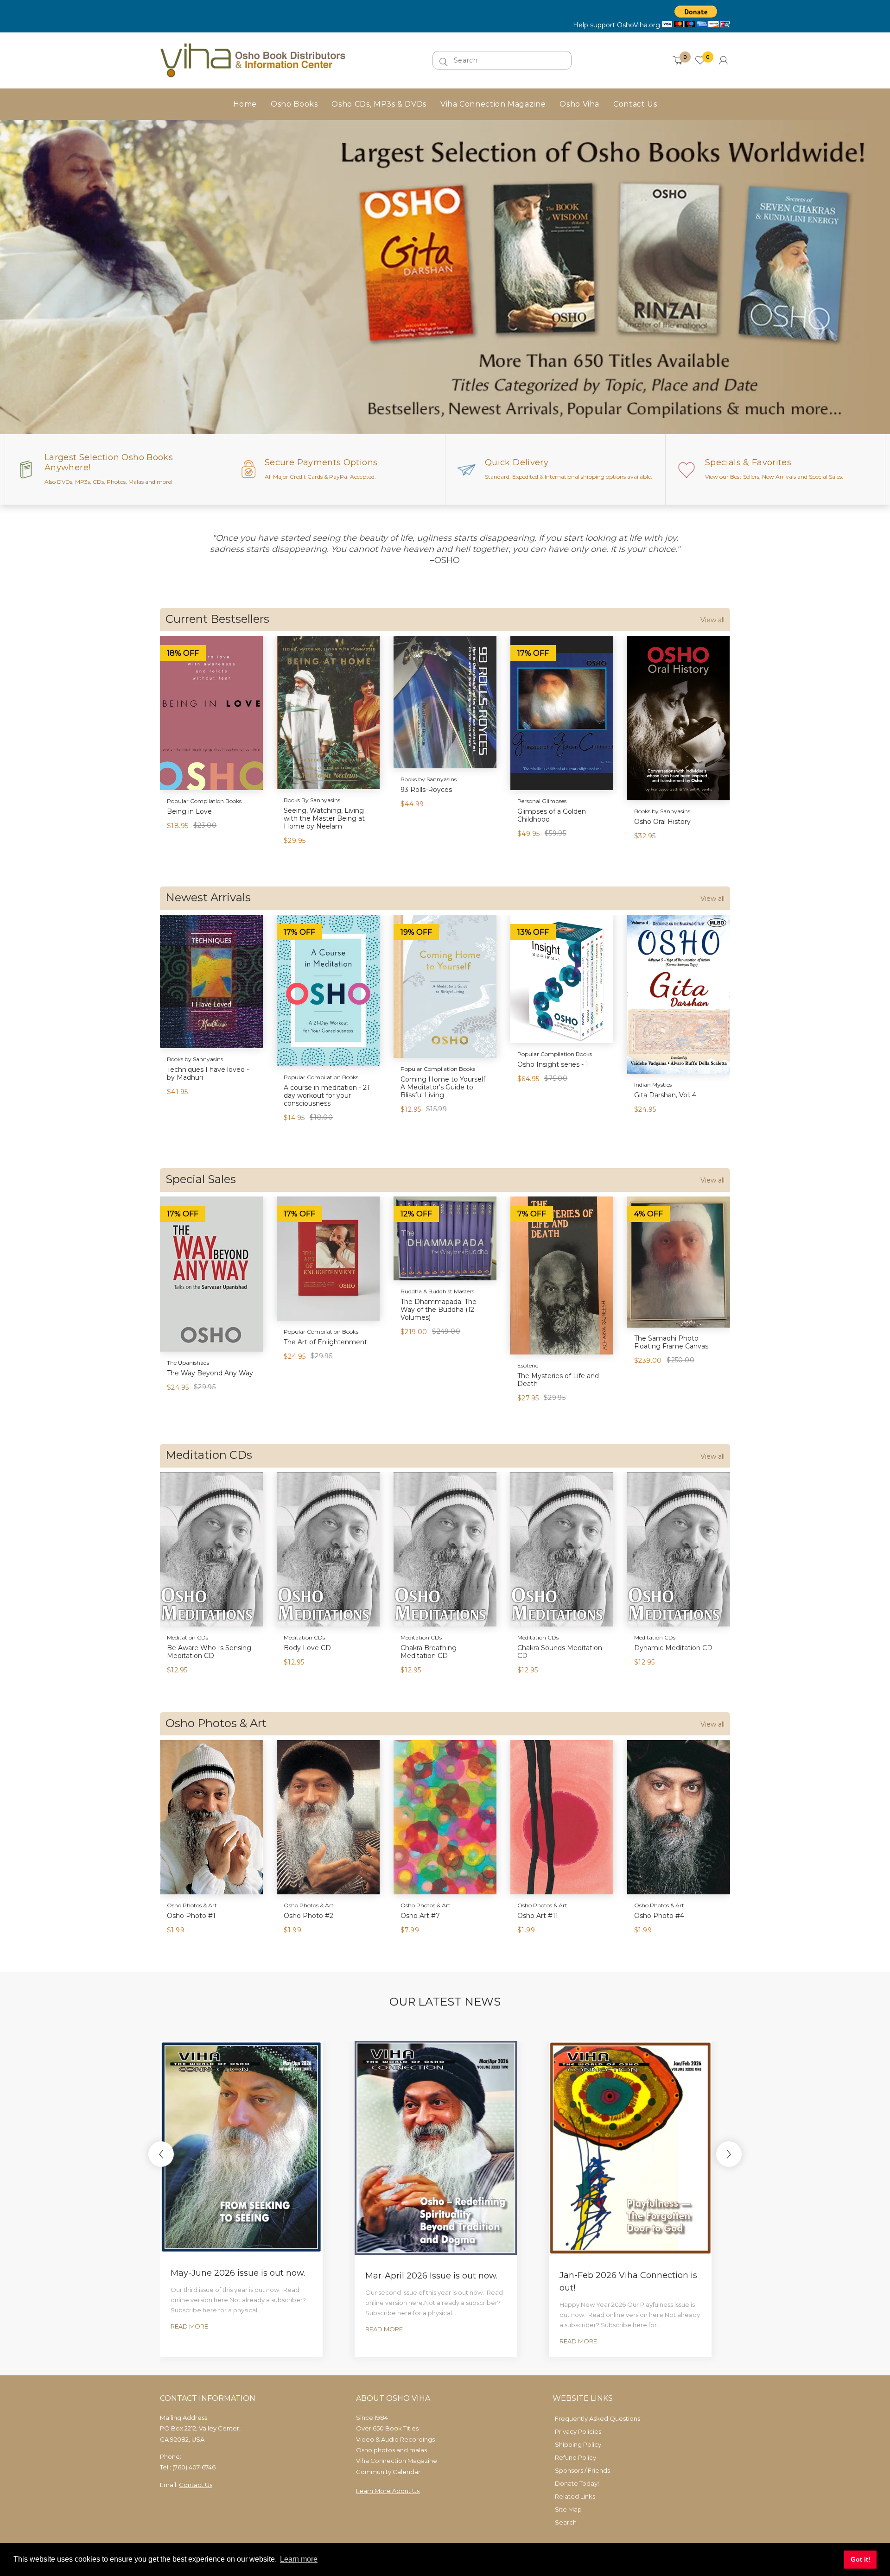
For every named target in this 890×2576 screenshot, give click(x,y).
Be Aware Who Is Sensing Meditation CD (209, 1652)
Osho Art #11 (538, 1916)
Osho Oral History (662, 822)
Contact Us (196, 2485)
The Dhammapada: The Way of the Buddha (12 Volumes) (439, 1310)
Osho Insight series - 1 (553, 1064)
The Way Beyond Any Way (210, 1373)
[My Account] (723, 60)
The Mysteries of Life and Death (558, 1380)
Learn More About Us (388, 2491)
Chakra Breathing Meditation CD (429, 1652)
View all (712, 620)
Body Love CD (307, 1648)
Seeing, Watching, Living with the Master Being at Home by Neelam (324, 818)
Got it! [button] (861, 2559)
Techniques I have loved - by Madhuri (208, 1073)
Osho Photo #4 (659, 1916)
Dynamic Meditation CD (673, 1648)
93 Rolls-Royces (426, 790)
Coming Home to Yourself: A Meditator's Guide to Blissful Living (444, 1087)
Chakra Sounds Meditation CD (560, 1652)
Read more (189, 2326)
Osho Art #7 (420, 1916)
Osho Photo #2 (308, 1916)
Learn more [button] (299, 2559)
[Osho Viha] (253, 60)
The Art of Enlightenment (325, 1342)
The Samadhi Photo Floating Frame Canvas (671, 1342)
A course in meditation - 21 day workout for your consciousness (327, 1095)
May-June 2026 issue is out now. (238, 2273)
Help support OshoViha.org (617, 25)
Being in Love (189, 811)
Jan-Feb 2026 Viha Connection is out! (628, 2282)
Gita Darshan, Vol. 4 (665, 1095)
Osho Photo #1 (191, 1916)
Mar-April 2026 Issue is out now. (431, 2276)
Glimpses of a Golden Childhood (552, 815)
